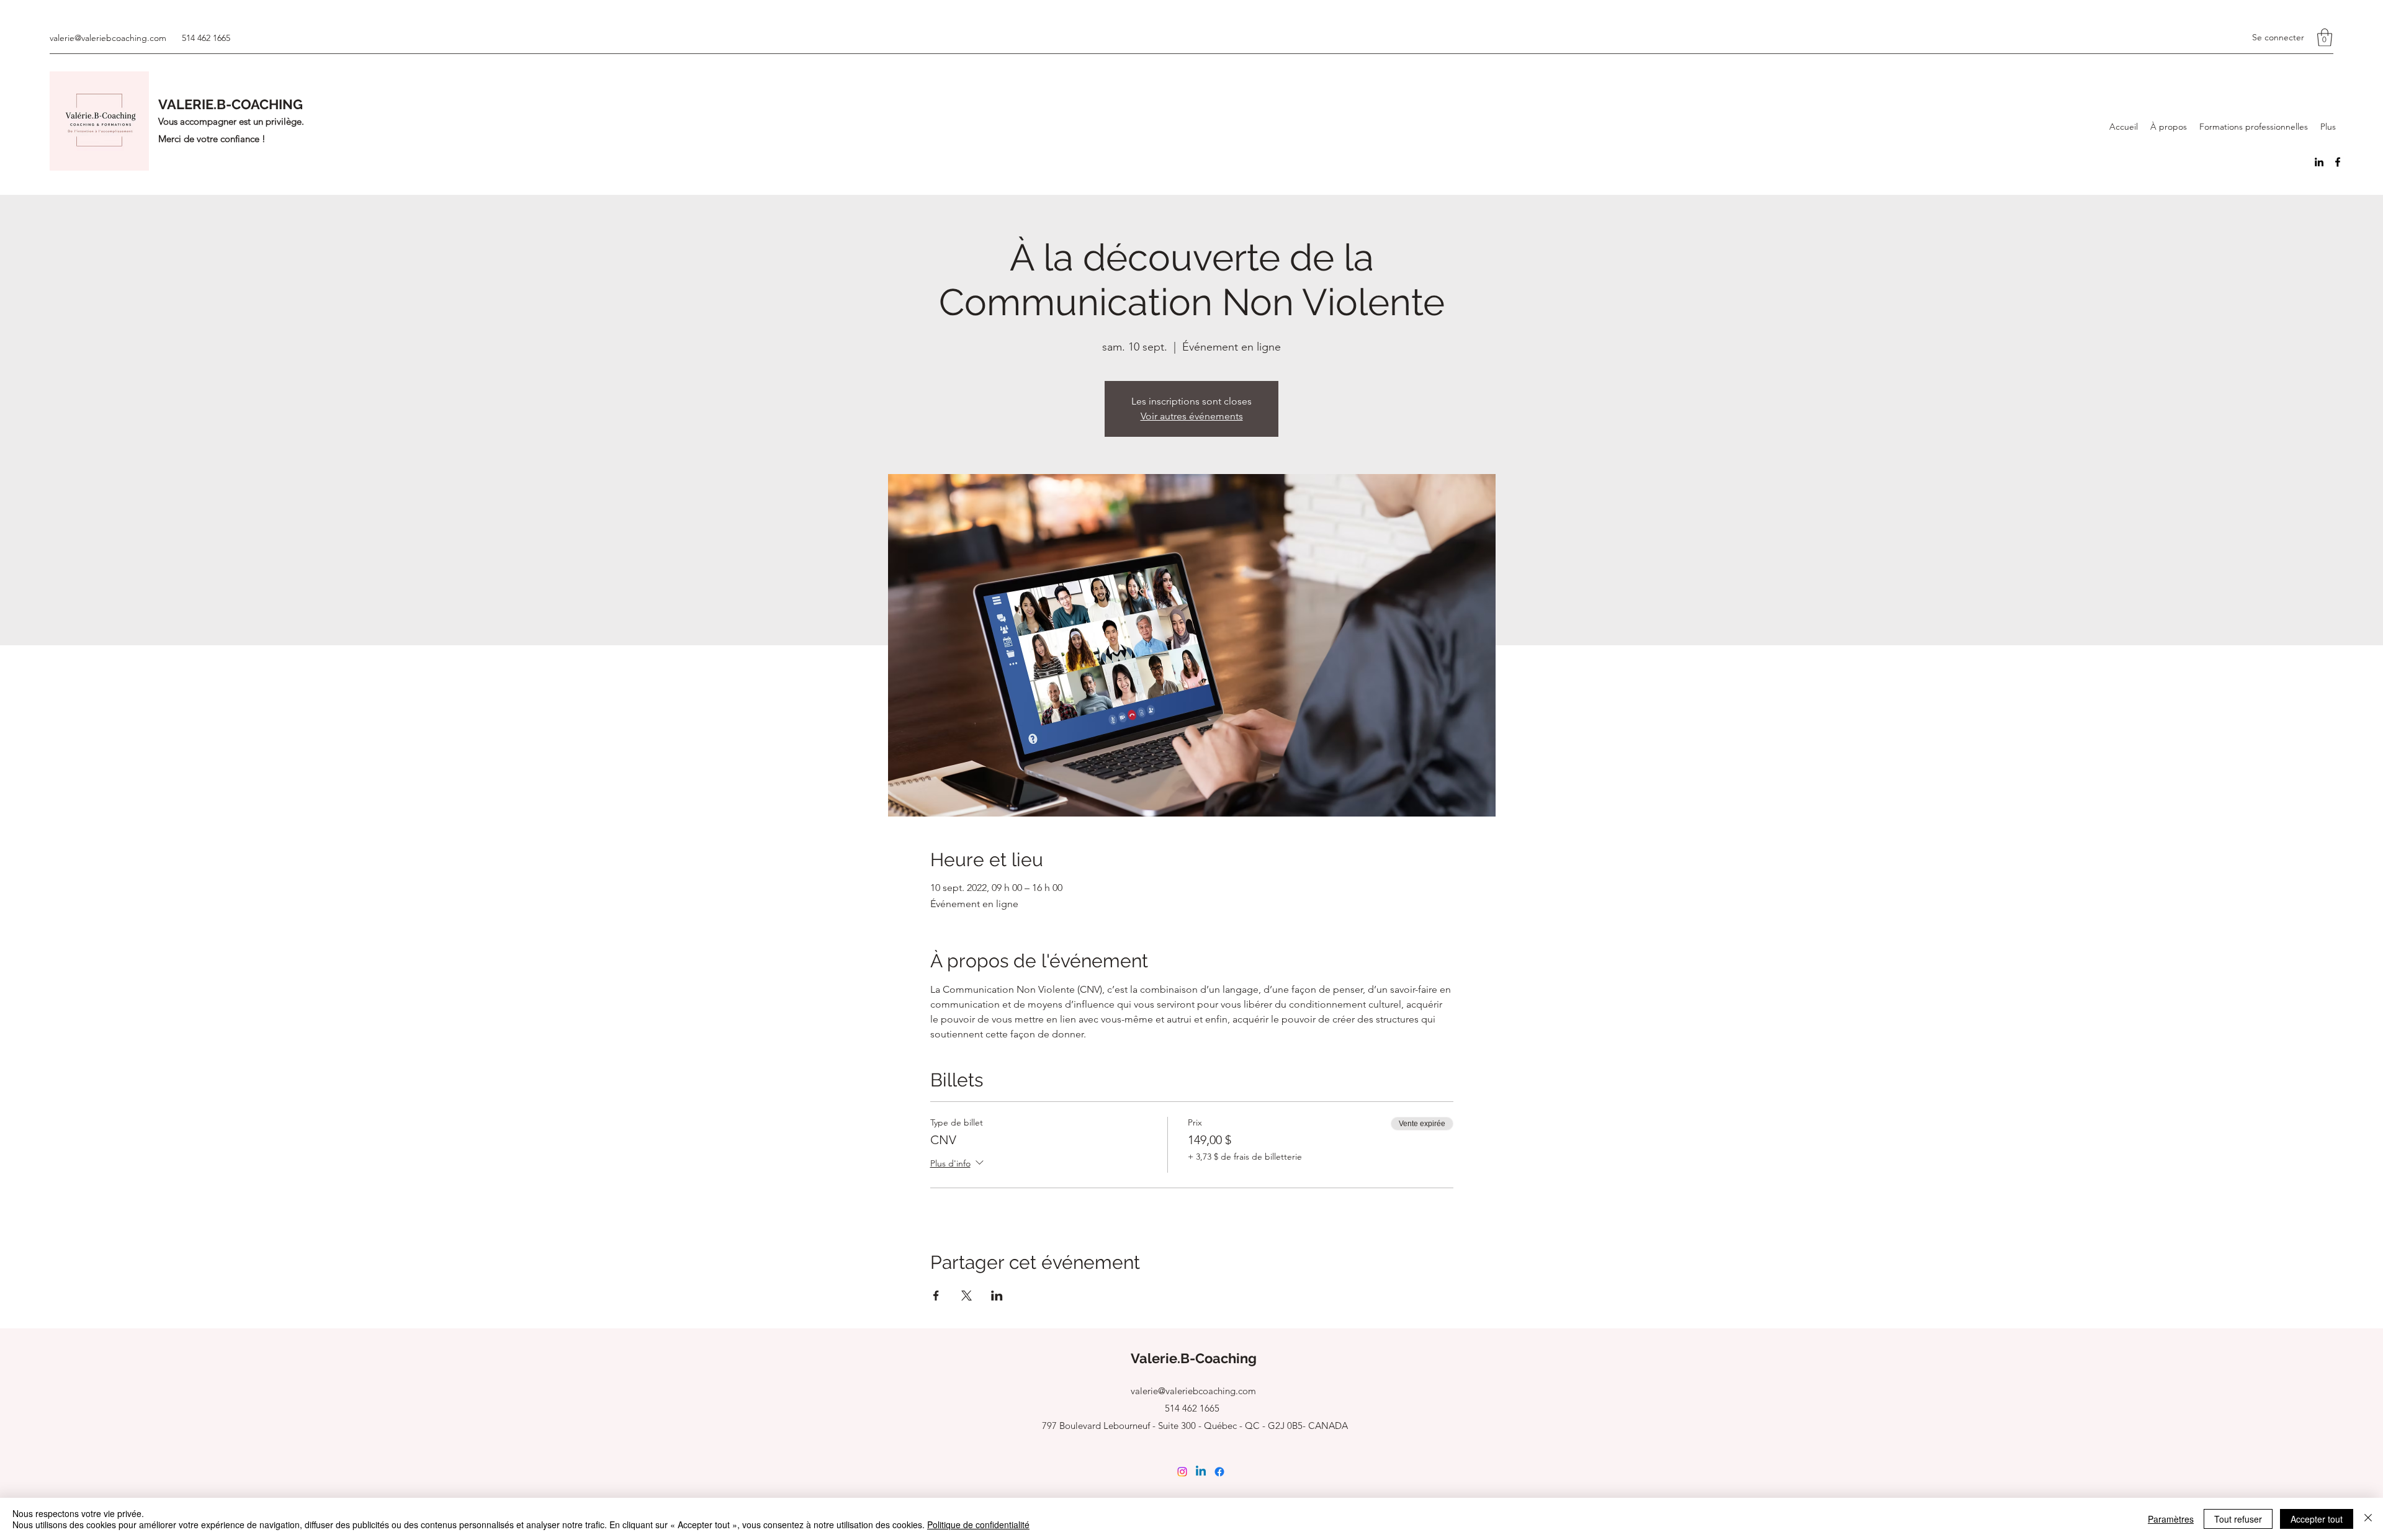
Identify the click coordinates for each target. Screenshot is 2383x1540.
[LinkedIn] (2319, 162)
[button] (2325, 38)
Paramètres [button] (2171, 1519)
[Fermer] (2368, 1519)
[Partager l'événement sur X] (967, 1296)
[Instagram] (1182, 1472)
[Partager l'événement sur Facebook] (936, 1296)
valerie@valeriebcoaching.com (108, 38)
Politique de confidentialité (978, 1524)
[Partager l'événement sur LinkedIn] (997, 1296)
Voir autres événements (1192, 416)
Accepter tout (2317, 1519)
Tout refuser (2238, 1519)
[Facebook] (2338, 162)
